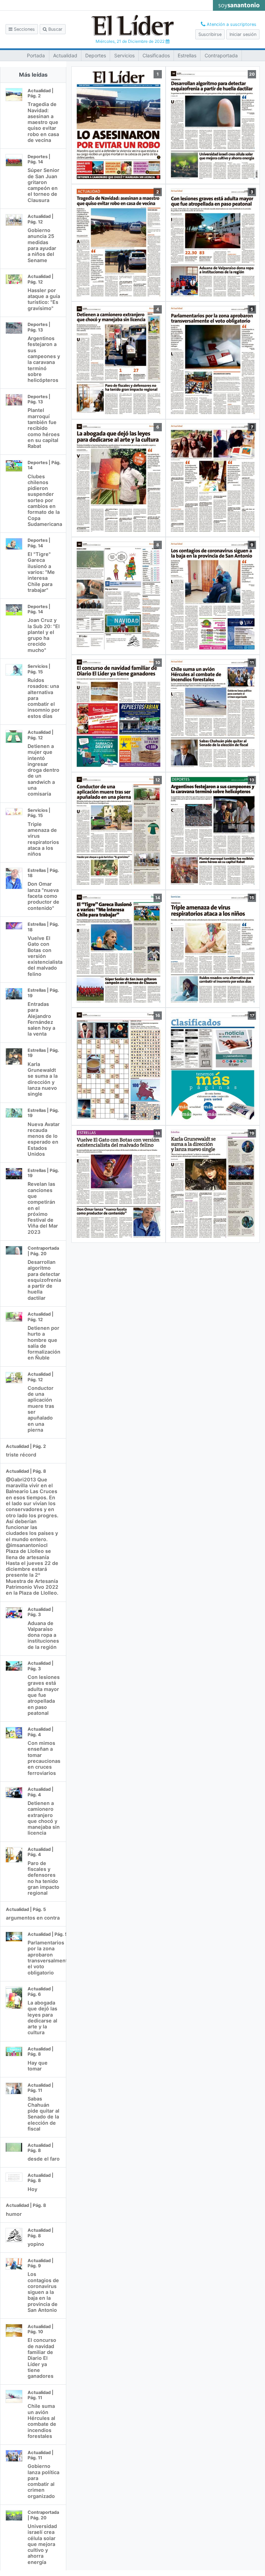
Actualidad (65, 55)
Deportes (96, 55)
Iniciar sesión (243, 34)
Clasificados (156, 55)
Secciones (24, 29)
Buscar (55, 29)
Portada (36, 55)
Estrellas (187, 55)
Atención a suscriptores (231, 24)
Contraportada (221, 55)
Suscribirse (210, 34)
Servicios (124, 55)
